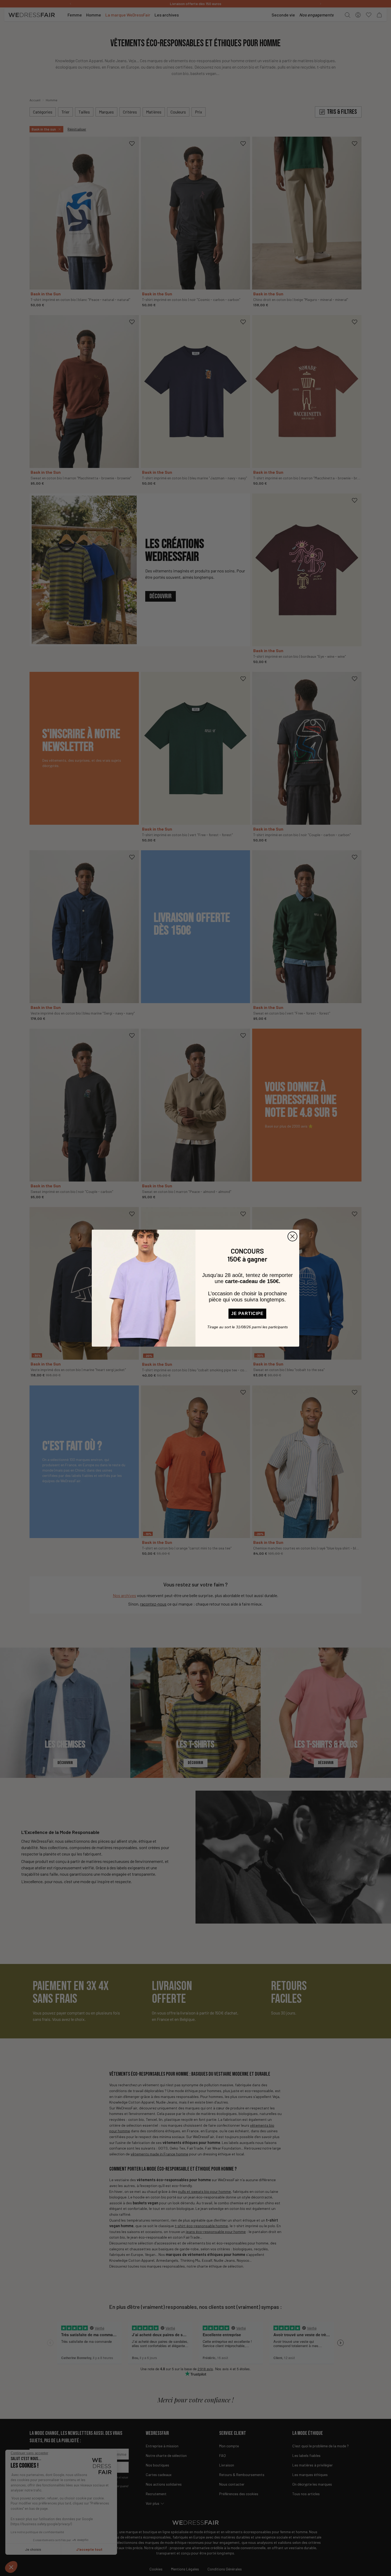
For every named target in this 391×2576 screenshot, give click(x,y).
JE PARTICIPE (247, 1314)
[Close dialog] (292, 1236)
